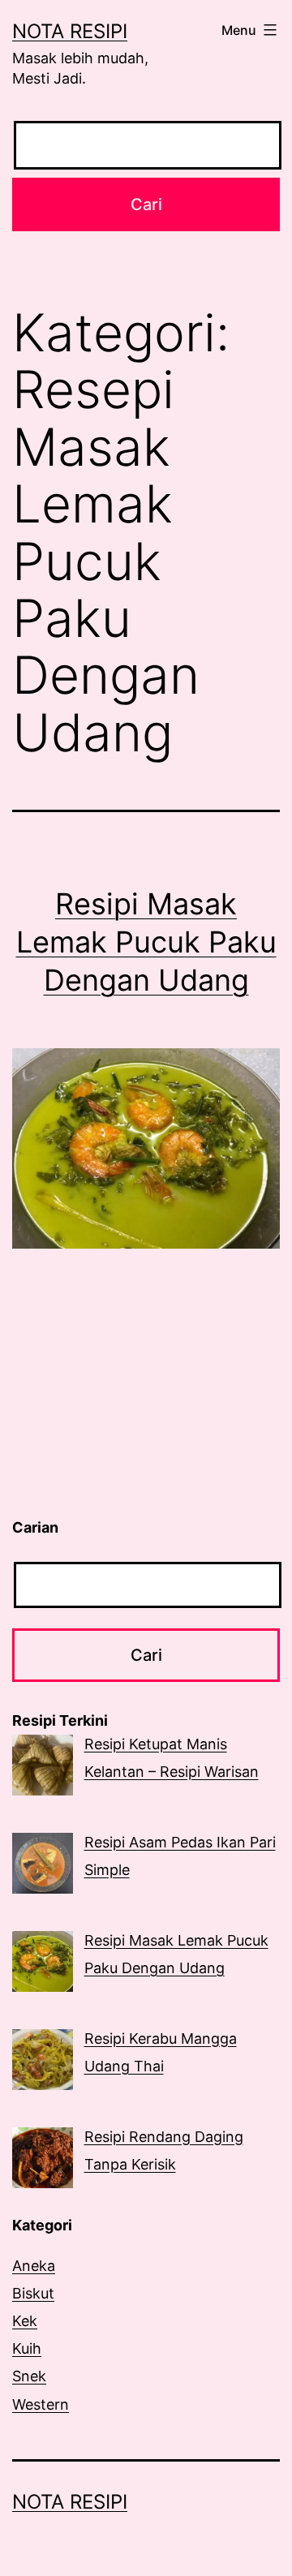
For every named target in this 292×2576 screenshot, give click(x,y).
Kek (25, 2321)
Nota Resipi (70, 31)
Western (41, 2404)
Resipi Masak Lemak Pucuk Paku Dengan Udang (146, 942)
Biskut (33, 2293)
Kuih (27, 2348)
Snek (29, 2376)
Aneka (34, 2266)
